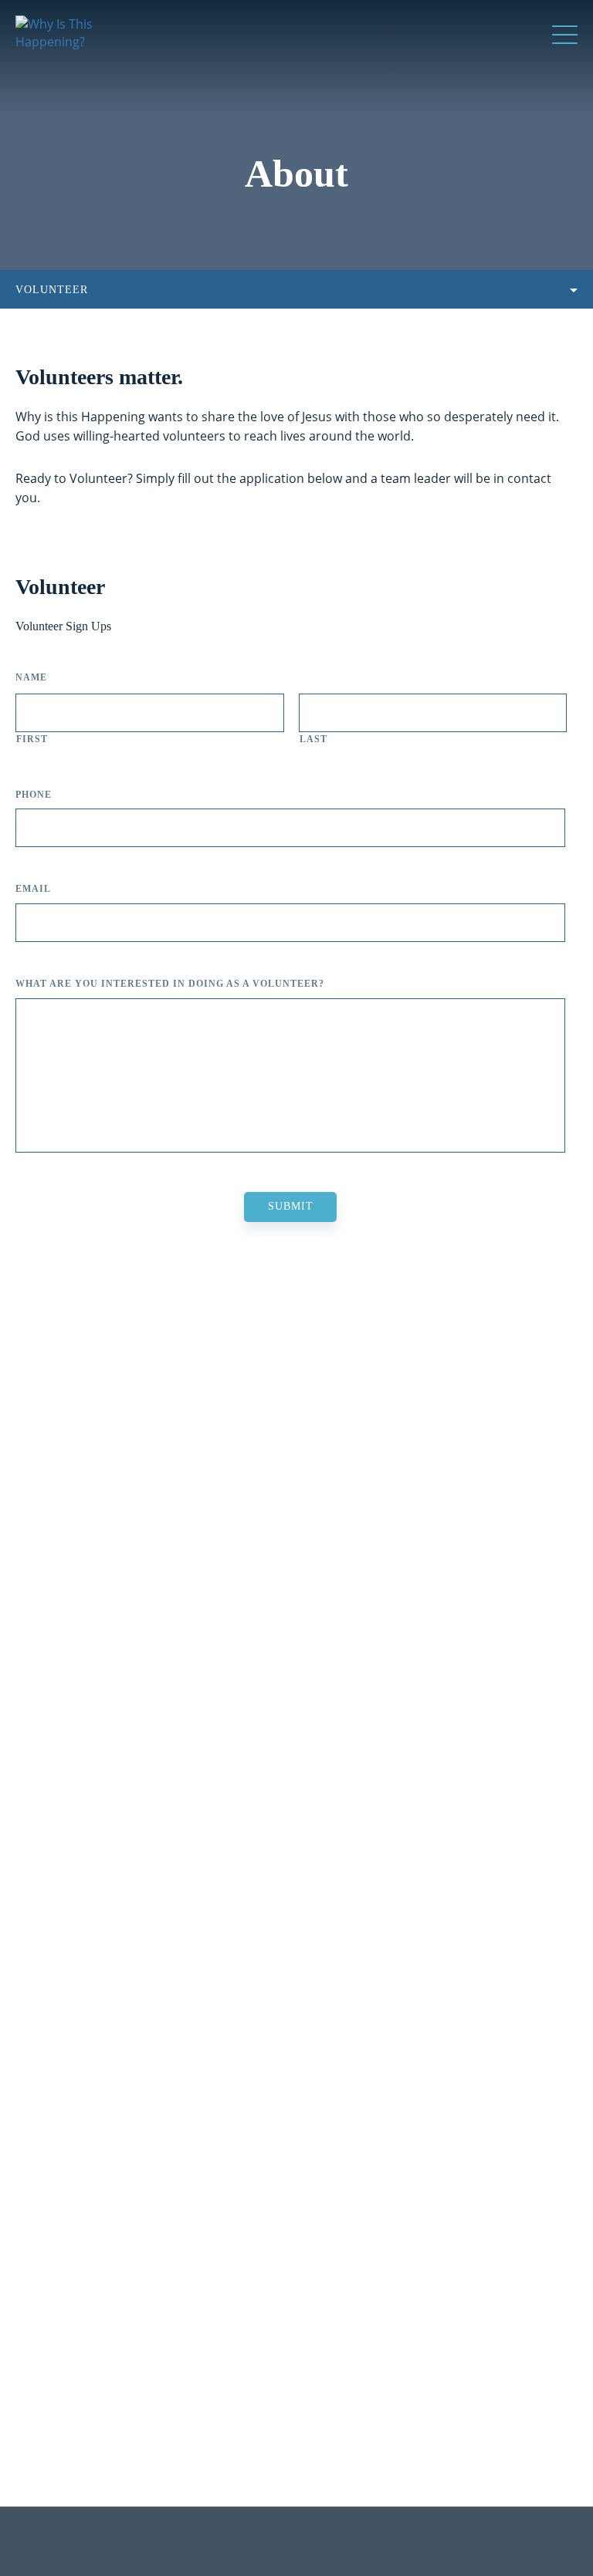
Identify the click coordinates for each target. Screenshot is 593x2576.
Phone (34, 795)
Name (31, 677)
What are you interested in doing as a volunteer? (170, 984)
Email (33, 889)
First (32, 739)
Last (313, 739)
